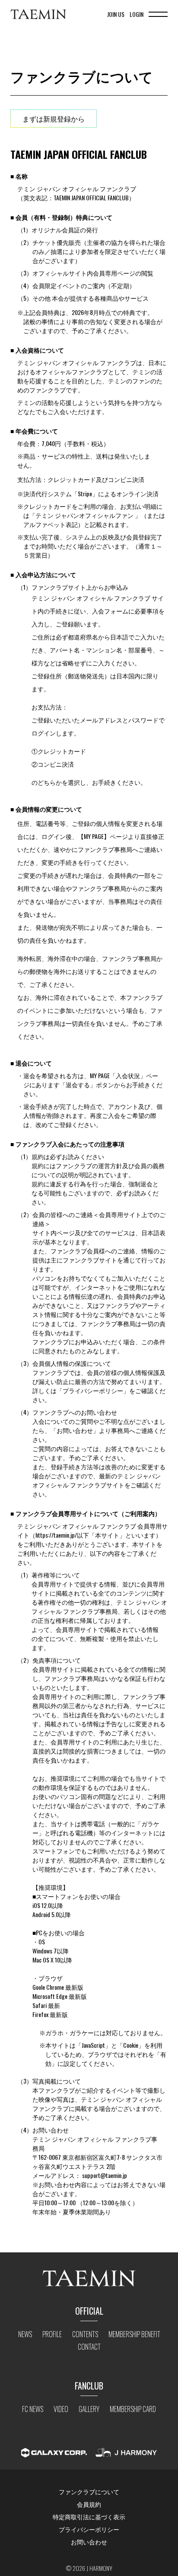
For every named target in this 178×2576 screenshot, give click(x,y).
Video (61, 2409)
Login (137, 14)
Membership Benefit (134, 2334)
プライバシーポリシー (89, 2529)
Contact (89, 2347)
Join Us (116, 14)
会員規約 (89, 2504)
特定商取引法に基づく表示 (89, 2517)
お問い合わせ (89, 2542)
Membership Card (133, 2409)
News (25, 2334)
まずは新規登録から (54, 119)
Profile (52, 2334)
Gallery (89, 2409)
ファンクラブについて (89, 2491)
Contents (85, 2334)
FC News (33, 2409)
